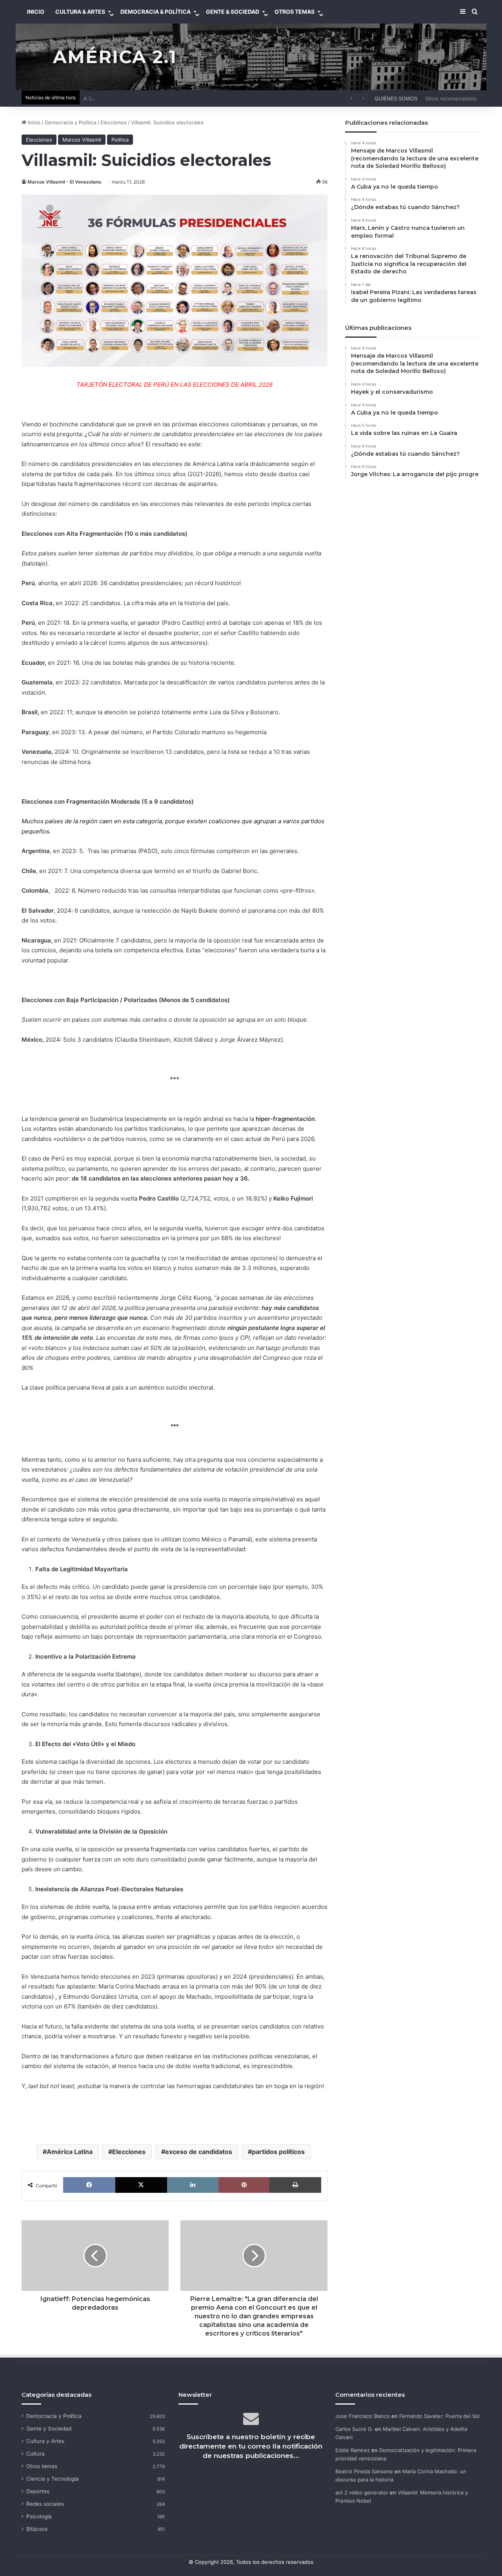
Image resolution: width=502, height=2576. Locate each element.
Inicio (33, 122)
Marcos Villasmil (82, 140)
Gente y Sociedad (49, 2429)
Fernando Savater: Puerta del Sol (439, 2416)
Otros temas (42, 2466)
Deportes (38, 2491)
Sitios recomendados (451, 98)
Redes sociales (45, 2504)
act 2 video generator (362, 2492)
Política (120, 140)
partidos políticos (278, 2152)
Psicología (39, 2516)
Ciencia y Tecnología (53, 2479)
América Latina (70, 2152)
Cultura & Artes (80, 12)
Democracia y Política (70, 122)
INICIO (36, 12)
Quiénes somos (396, 98)
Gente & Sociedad (233, 12)
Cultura (35, 2454)
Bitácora (37, 2529)
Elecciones (114, 122)
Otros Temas (295, 12)
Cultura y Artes (45, 2441)
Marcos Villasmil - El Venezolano (64, 182)
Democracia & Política (156, 12)
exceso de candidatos (199, 2152)
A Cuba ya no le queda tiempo (120, 98)
